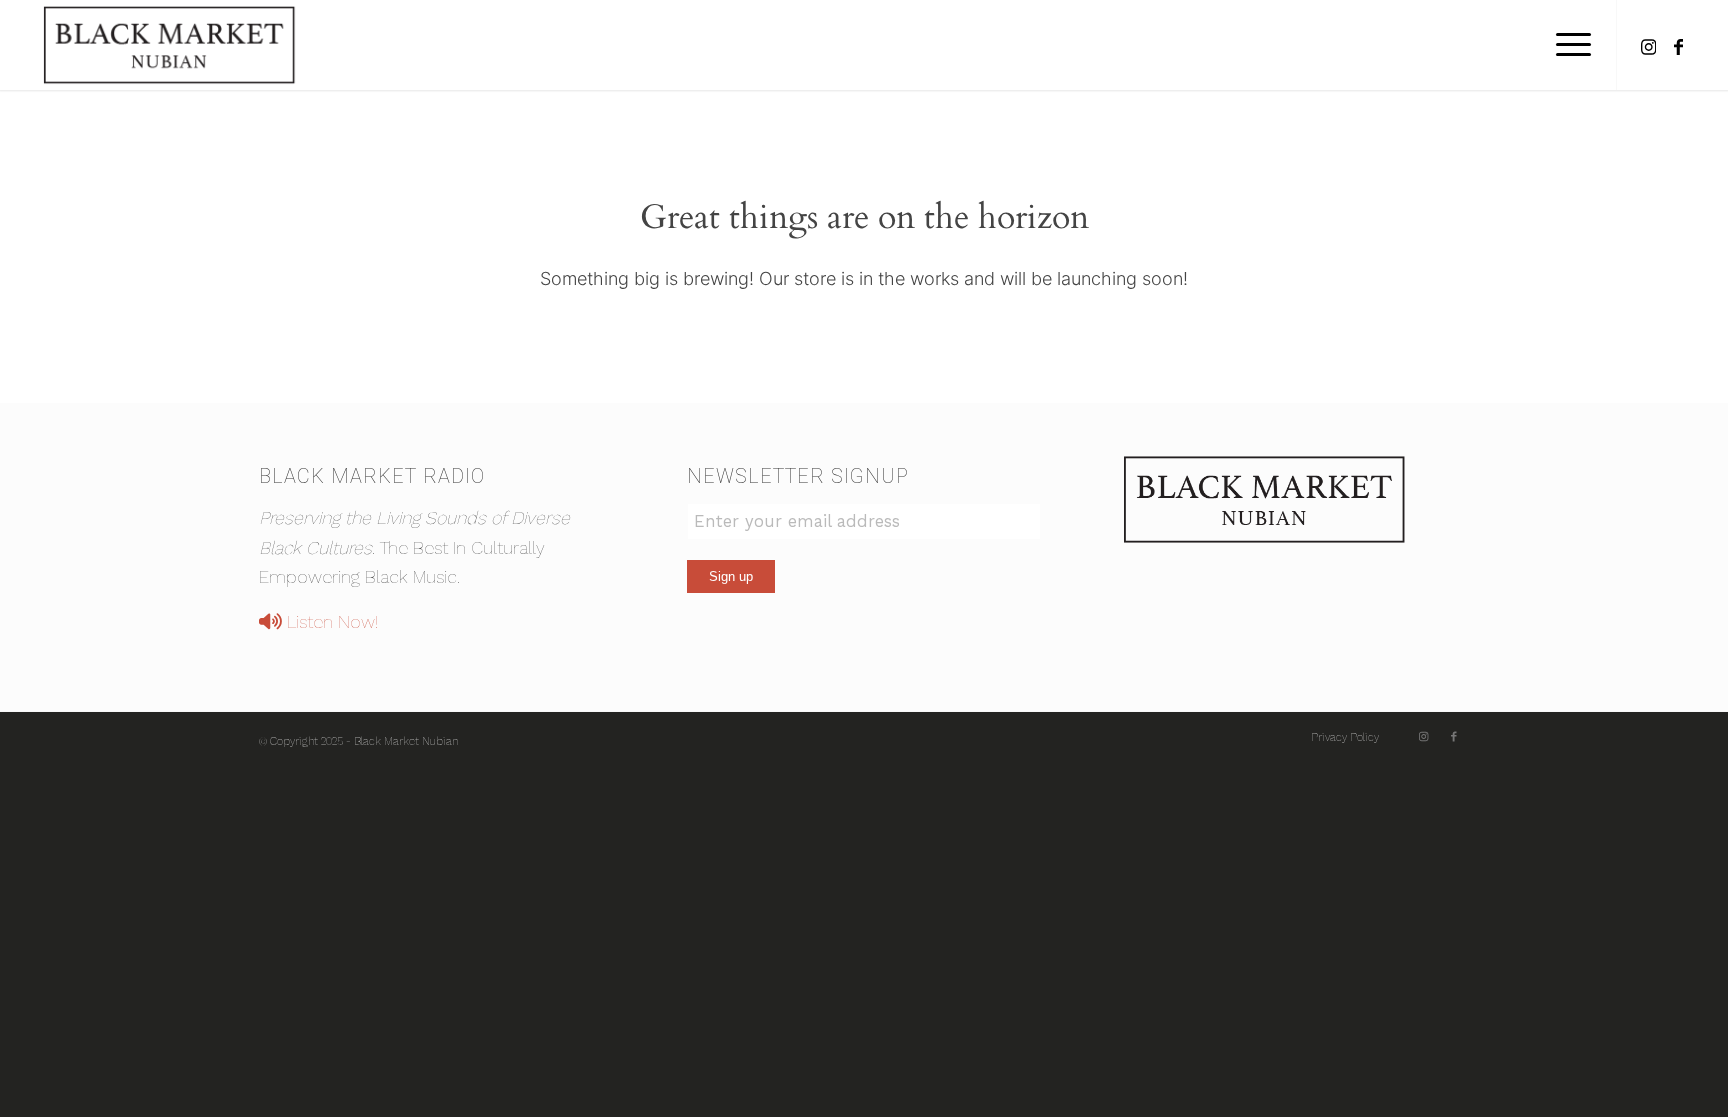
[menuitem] (1567, 45)
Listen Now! (330, 621)
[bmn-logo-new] (169, 45)
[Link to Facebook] (1678, 44)
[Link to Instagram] (1648, 44)
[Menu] (1567, 45)
